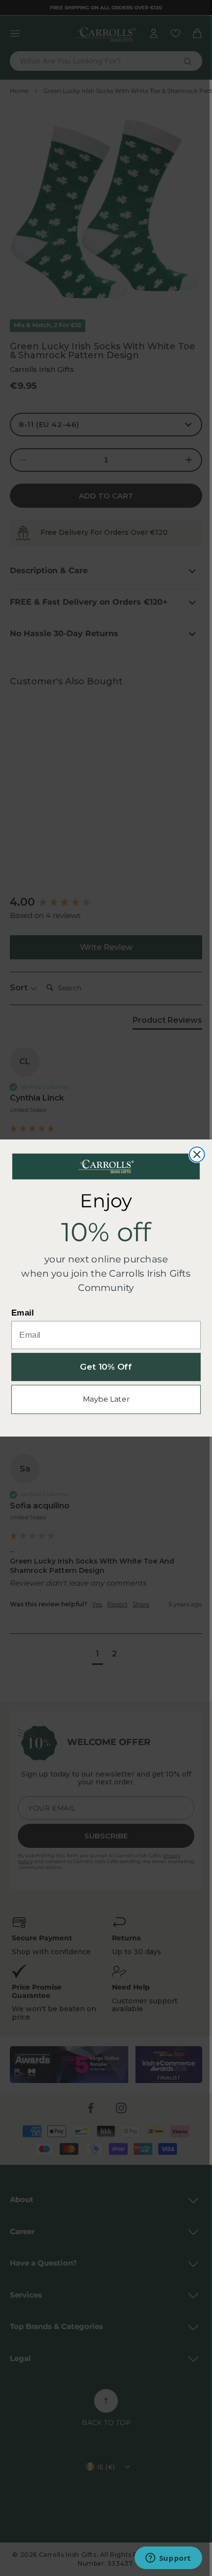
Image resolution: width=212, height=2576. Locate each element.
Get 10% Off (106, 1367)
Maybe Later (106, 1399)
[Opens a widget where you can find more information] (168, 2559)
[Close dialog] (197, 1154)
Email (23, 1313)
